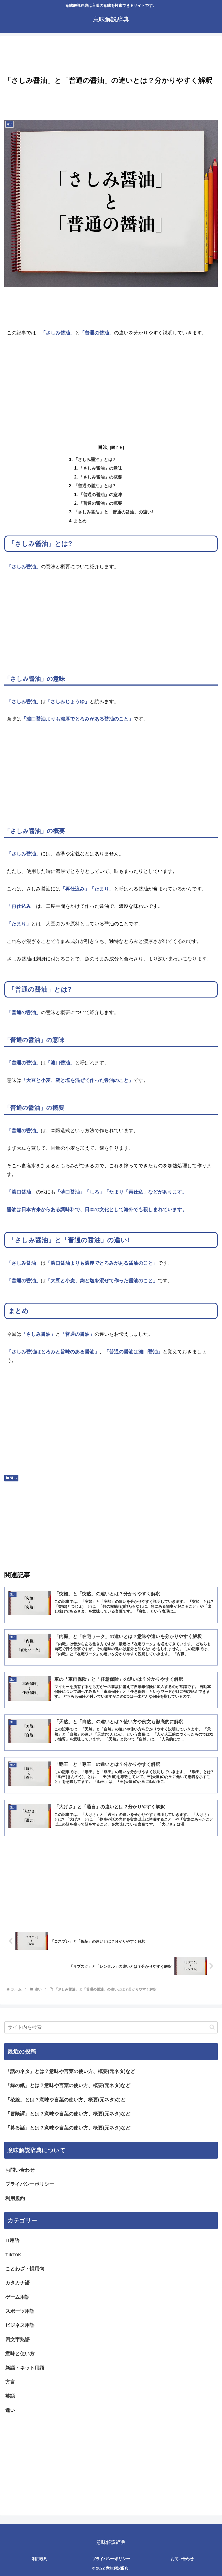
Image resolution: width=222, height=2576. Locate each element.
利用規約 (15, 2198)
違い (14, 1478)
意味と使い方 (20, 2354)
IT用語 (12, 2240)
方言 (10, 2382)
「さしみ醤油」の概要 (100, 477)
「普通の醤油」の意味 (100, 494)
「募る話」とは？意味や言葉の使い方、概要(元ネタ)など (68, 2128)
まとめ (80, 521)
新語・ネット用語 (25, 2368)
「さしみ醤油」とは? (94, 459)
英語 (10, 2396)
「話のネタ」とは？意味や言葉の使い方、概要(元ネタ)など (70, 2071)
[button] (212, 2027)
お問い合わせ (20, 2170)
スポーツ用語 (20, 2311)
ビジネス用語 (20, 2325)
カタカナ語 (18, 2283)
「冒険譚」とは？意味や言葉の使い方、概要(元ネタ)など (68, 2114)
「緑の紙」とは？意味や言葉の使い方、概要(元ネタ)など (68, 2085)
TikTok (13, 2255)
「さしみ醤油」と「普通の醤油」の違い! (113, 512)
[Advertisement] (111, 57)
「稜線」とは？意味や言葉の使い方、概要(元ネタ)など (66, 2100)
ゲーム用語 (18, 2297)
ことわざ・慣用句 (25, 2269)
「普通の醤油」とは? (94, 486)
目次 (103, 447)
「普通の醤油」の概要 (100, 503)
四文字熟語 (18, 2339)
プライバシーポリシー (30, 2184)
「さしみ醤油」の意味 (100, 468)
